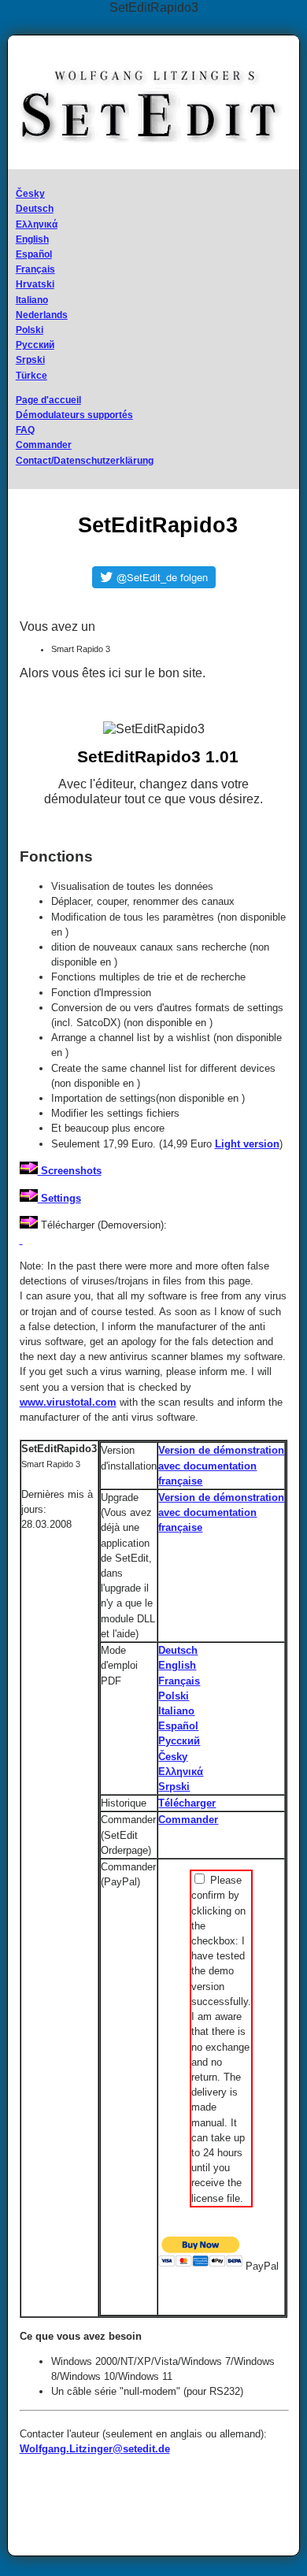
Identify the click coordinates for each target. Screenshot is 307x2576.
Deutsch (35, 209)
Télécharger (187, 1803)
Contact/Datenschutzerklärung (85, 461)
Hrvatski (35, 284)
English (32, 239)
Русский (35, 345)
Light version (247, 1144)
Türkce (31, 376)
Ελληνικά (37, 224)
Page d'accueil (48, 400)
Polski (30, 330)
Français (35, 269)
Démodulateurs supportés (74, 415)
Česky (30, 194)
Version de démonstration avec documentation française (221, 1465)
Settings (59, 1198)
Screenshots (70, 1171)
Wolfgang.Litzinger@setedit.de (95, 2449)
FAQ (25, 430)
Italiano (32, 300)
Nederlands (42, 315)
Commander (44, 445)
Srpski (30, 360)
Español (34, 254)
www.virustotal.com (68, 1402)
